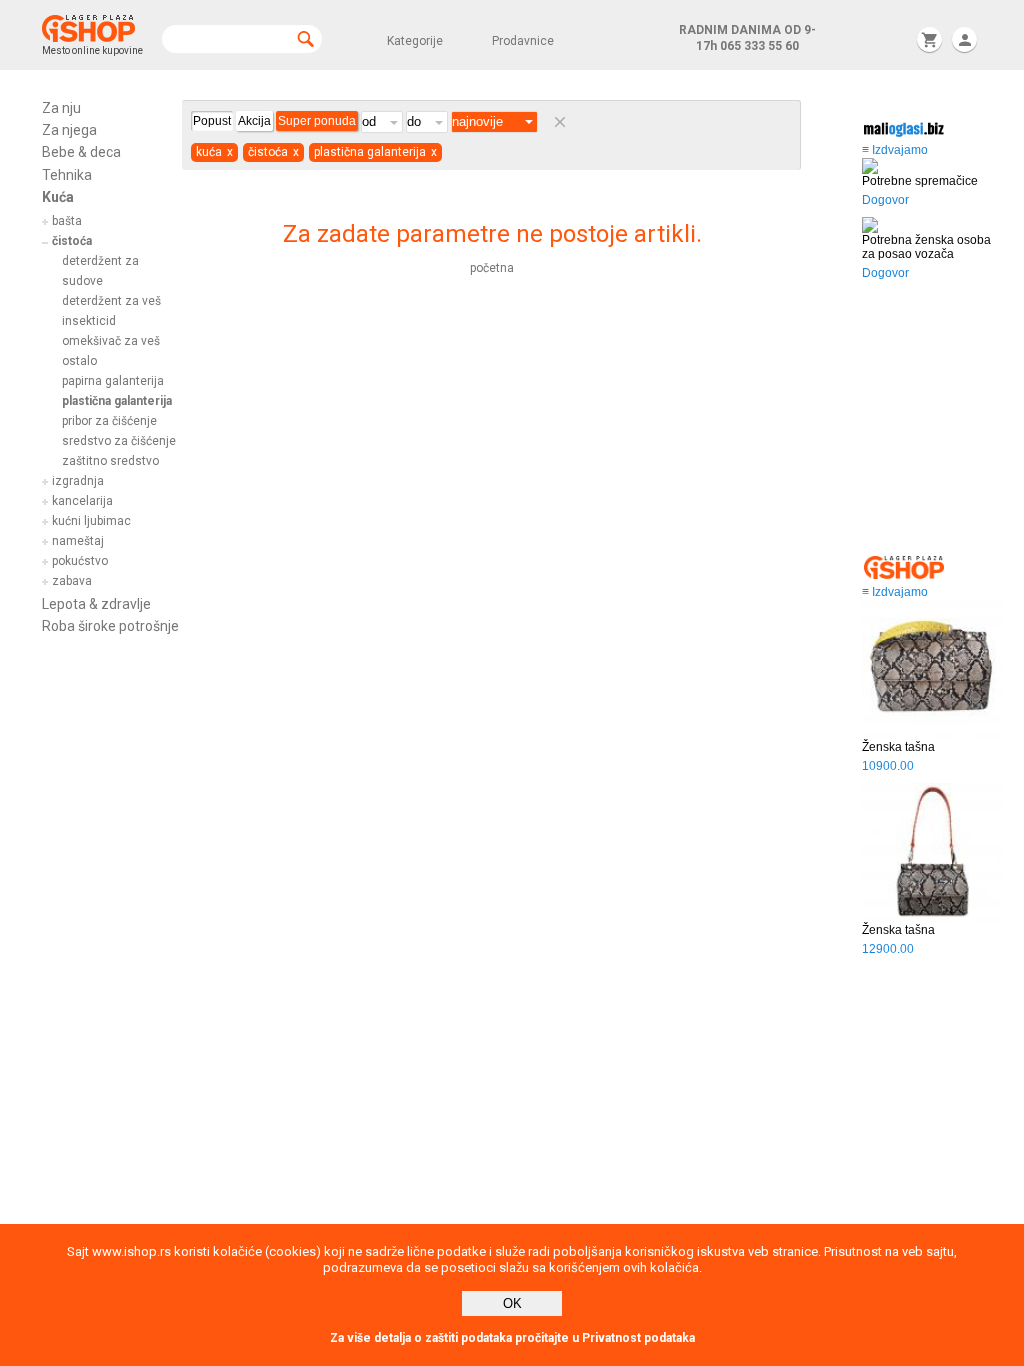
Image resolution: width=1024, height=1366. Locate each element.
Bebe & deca (81, 152)
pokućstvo (80, 561)
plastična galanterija (117, 401)
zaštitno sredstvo (110, 461)
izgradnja (78, 481)
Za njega (69, 130)
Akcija (254, 121)
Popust (212, 121)
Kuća (58, 197)
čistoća (72, 241)
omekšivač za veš (111, 341)
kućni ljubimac (91, 521)
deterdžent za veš (111, 301)
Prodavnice (523, 41)
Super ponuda (317, 121)
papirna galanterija (113, 381)
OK (512, 1303)
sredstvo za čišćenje (119, 441)
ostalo (79, 361)
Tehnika (67, 175)
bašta (67, 221)
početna (492, 268)
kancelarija (82, 501)
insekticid (89, 321)
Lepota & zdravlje (96, 604)
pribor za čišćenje (109, 421)
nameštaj (78, 541)
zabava (72, 581)
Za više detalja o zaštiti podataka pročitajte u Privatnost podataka (512, 1338)
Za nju (61, 108)
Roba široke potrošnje (110, 626)
